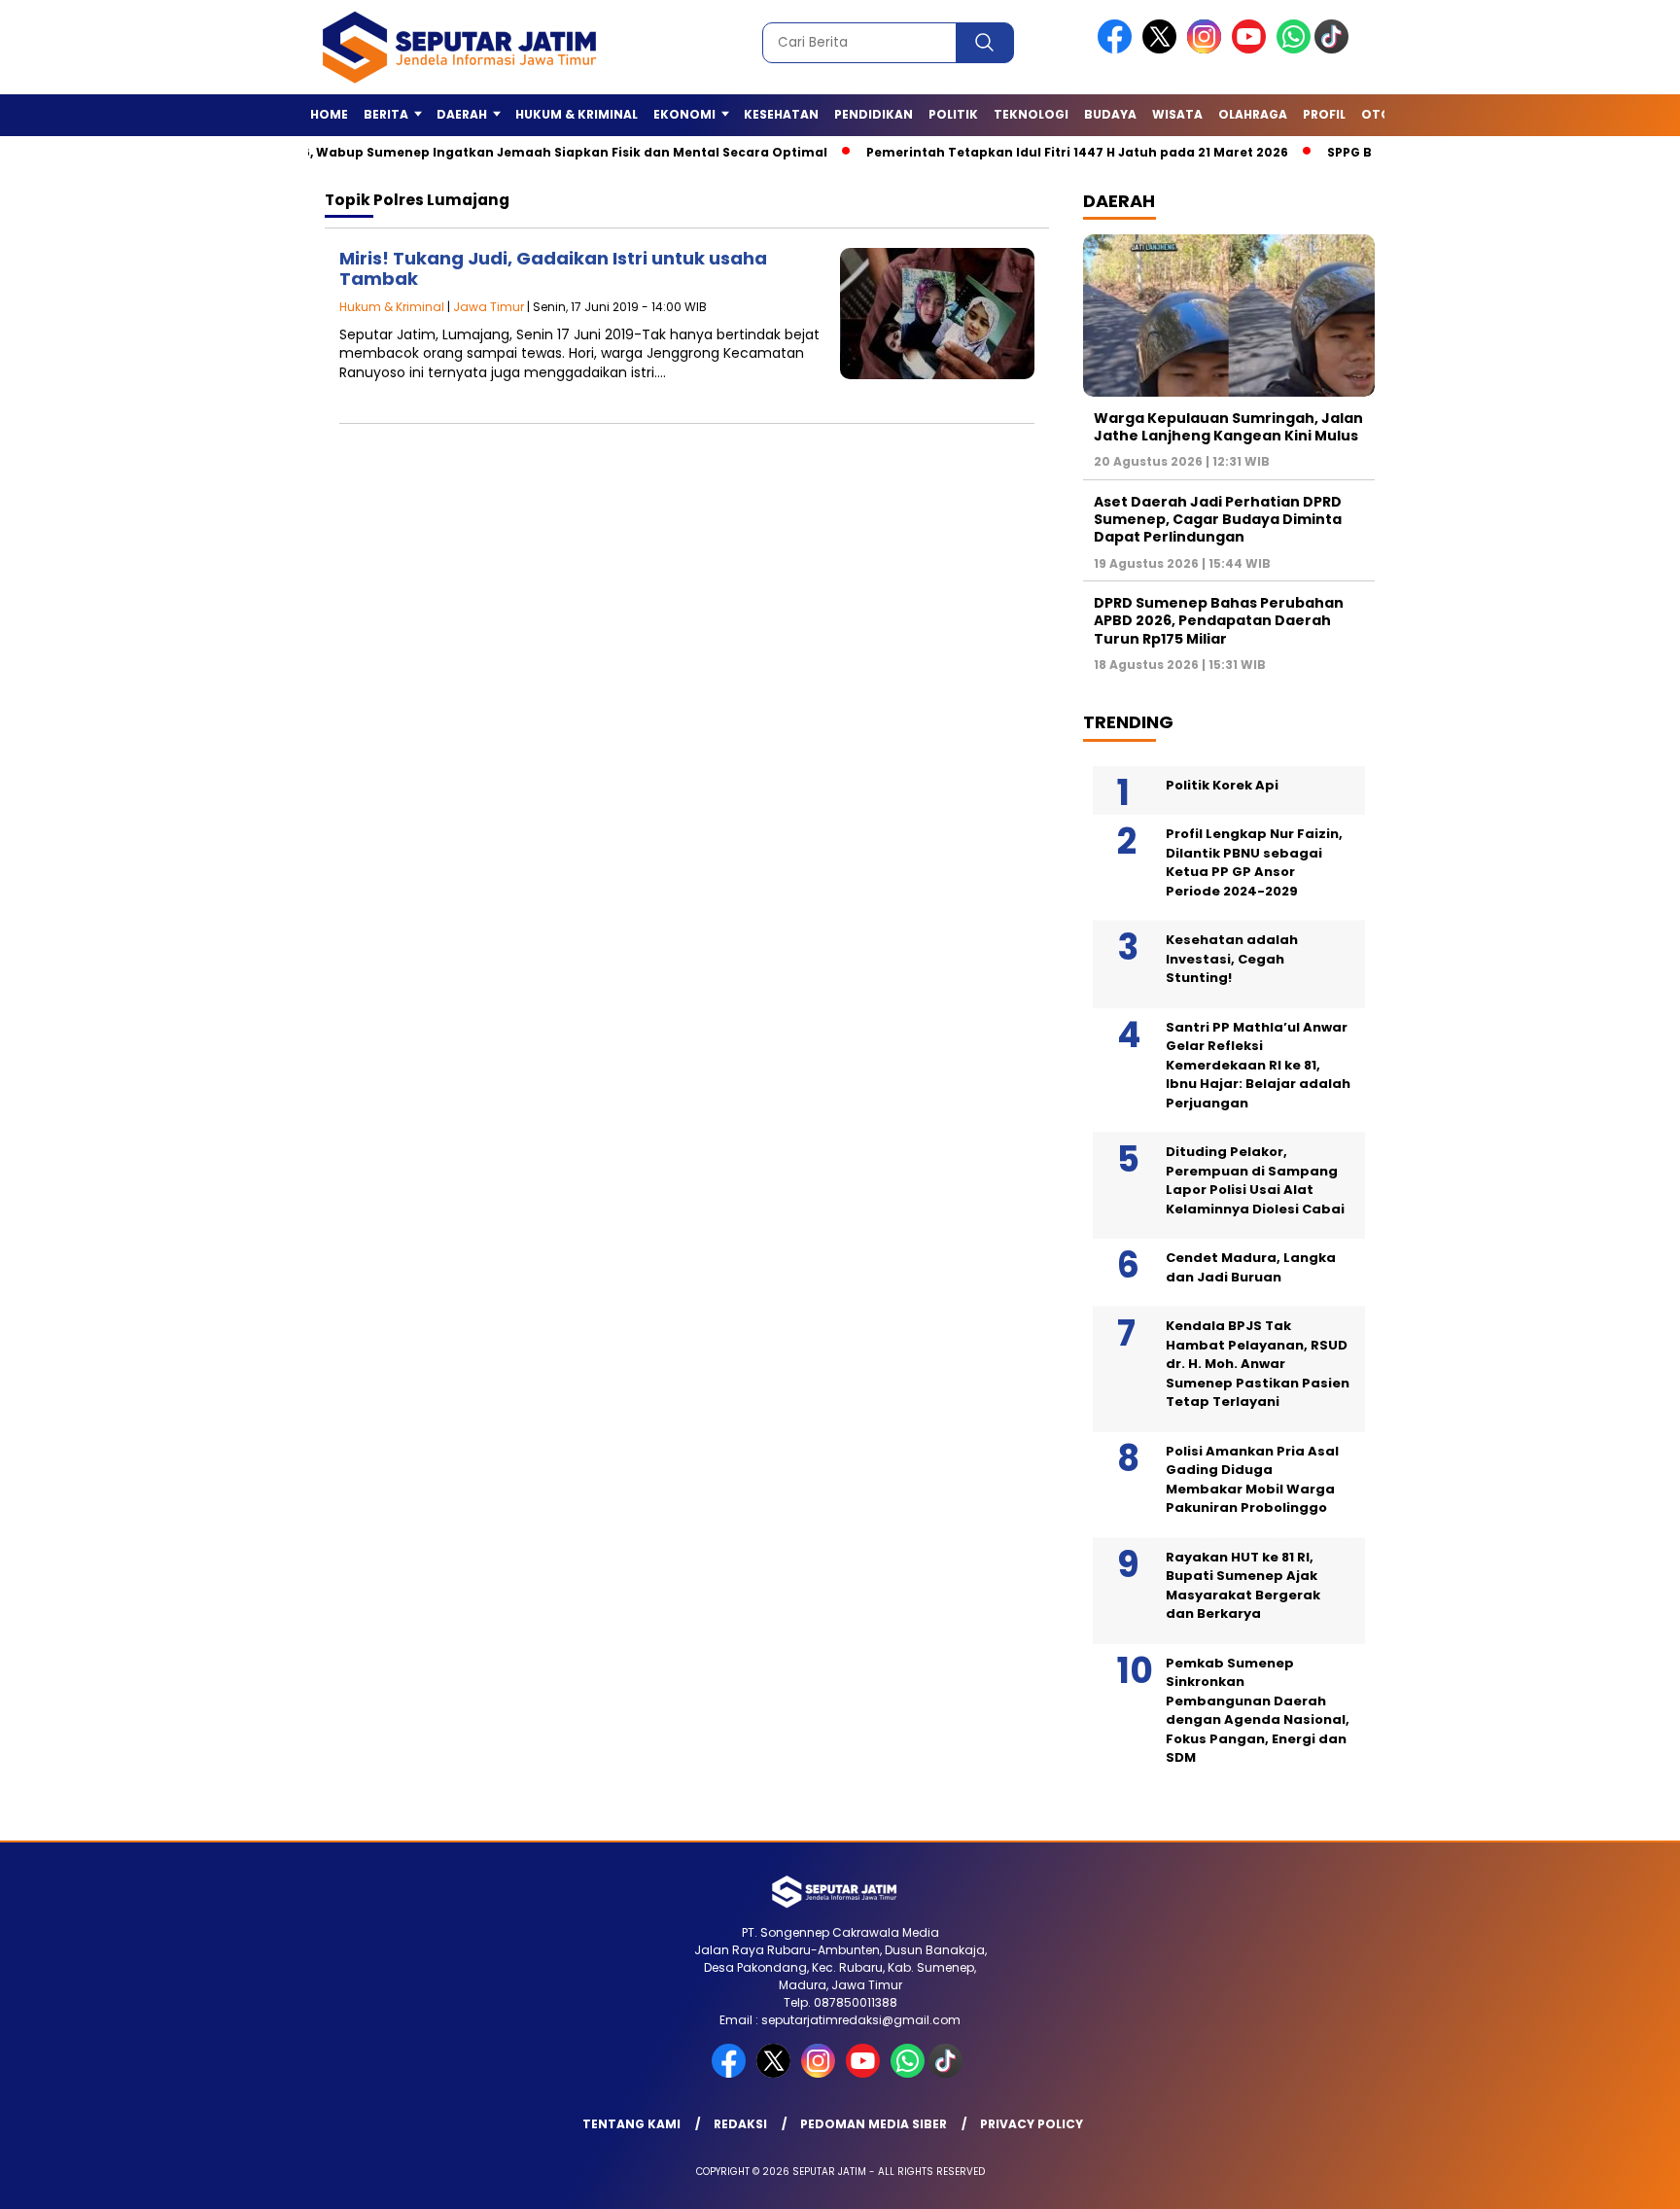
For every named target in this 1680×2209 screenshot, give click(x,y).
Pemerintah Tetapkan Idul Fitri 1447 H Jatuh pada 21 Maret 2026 (1028, 152)
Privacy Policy (1032, 2124)
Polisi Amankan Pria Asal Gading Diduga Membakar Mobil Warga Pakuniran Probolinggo (1252, 1480)
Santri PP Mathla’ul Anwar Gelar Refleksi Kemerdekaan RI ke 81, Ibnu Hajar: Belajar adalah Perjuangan (1258, 1065)
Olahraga (1253, 114)
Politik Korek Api (1222, 785)
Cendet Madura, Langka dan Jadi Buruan (1251, 1267)
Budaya (1110, 114)
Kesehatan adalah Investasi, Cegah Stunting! (1232, 959)
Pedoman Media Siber (874, 2124)
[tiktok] (1335, 49)
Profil (1324, 114)
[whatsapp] (1294, 49)
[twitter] (1163, 49)
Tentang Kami (631, 2124)
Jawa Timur (489, 307)
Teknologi (1031, 114)
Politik (953, 114)
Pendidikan (874, 114)
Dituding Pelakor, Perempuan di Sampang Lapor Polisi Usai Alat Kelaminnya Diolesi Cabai (1255, 1180)
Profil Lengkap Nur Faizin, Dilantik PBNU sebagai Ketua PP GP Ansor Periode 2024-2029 (1254, 862)
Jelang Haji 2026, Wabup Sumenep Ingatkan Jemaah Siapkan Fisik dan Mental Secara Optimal (465, 152)
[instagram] (1207, 49)
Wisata (1177, 114)
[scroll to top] (1613, 2179)
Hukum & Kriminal (577, 114)
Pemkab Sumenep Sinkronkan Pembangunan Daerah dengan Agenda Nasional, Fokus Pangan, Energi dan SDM (1258, 1711)
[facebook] (1118, 49)
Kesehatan (781, 114)
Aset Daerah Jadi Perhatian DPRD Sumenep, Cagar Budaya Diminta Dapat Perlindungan (1218, 519)
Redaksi (740, 2124)
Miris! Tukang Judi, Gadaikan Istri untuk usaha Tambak (553, 269)
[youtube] (1252, 49)
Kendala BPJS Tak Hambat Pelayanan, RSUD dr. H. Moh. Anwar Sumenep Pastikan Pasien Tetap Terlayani (1258, 1364)
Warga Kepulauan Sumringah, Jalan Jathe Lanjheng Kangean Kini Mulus (1228, 427)
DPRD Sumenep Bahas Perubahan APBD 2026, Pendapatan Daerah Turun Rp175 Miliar (1219, 620)
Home (329, 114)
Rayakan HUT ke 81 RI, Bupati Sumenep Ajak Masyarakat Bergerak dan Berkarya (1243, 1586)
